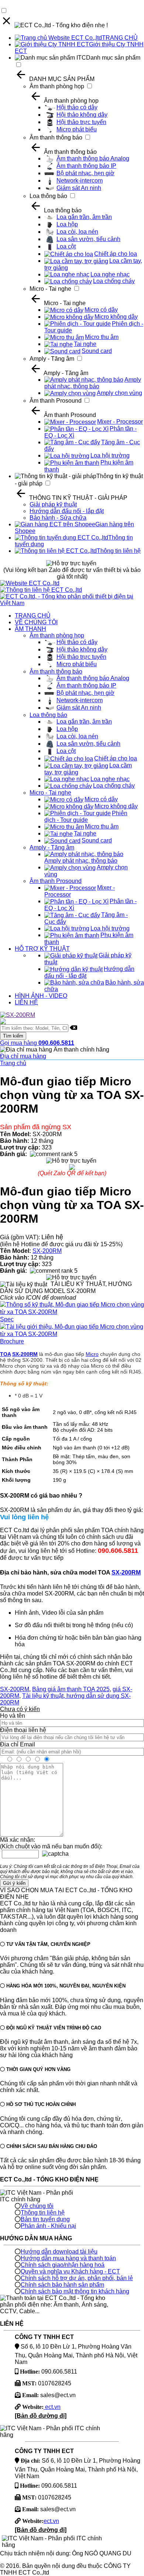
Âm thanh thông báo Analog (93, 158)
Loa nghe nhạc (110, 274)
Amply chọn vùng (119, 393)
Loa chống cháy (114, 281)
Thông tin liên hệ (119, 551)
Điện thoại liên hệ (23, 1730)
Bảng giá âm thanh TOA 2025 (71, 1689)
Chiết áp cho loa (116, 254)
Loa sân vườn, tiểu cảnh (88, 239)
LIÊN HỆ (26, 1002)
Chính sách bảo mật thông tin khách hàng (75, 2291)
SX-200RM (47, 1251)
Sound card (97, 351)
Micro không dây (116, 317)
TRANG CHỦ (120, 38)
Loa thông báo (48, 196)
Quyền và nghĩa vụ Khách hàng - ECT (70, 2271)
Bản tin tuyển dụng (45, 2219)
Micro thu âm (102, 337)
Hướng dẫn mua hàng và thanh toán (68, 2258)
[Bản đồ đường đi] (41, 2416)
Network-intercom (80, 181)
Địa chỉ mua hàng (23, 1056)
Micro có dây (101, 310)
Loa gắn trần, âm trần (84, 217)
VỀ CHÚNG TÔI (36, 622)
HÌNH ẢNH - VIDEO (41, 996)
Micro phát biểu (77, 129)
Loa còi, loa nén (77, 232)
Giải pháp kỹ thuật (53, 504)
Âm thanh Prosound (56, 401)
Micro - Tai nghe (50, 289)
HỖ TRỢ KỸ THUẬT (42, 949)
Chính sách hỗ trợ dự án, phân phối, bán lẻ (77, 2278)
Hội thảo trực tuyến (81, 122)
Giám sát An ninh (79, 188)
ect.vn (52, 2407)
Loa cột (66, 246)
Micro (92, 1354)
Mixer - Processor (120, 422)
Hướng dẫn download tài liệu (59, 2252)
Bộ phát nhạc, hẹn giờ (85, 173)
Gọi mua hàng (37, 1043)
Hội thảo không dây (82, 115)
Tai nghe (85, 344)
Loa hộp (67, 224)
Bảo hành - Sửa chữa (58, 518)
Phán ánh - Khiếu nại (48, 2226)
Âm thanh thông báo (56, 137)
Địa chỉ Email (18, 1744)
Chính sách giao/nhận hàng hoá (63, 2265)
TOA (5, 1354)
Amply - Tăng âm (52, 359)
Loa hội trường (110, 455)
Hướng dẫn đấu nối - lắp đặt (67, 511)
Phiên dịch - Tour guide (86, 817)
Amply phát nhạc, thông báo (93, 383)
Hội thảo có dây (77, 107)
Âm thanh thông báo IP (86, 166)
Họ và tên (13, 1716)
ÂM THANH (30, 629)
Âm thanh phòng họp (57, 86)
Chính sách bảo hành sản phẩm (62, 2285)
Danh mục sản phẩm (113, 58)
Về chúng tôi (37, 2206)
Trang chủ (13, 1063)
